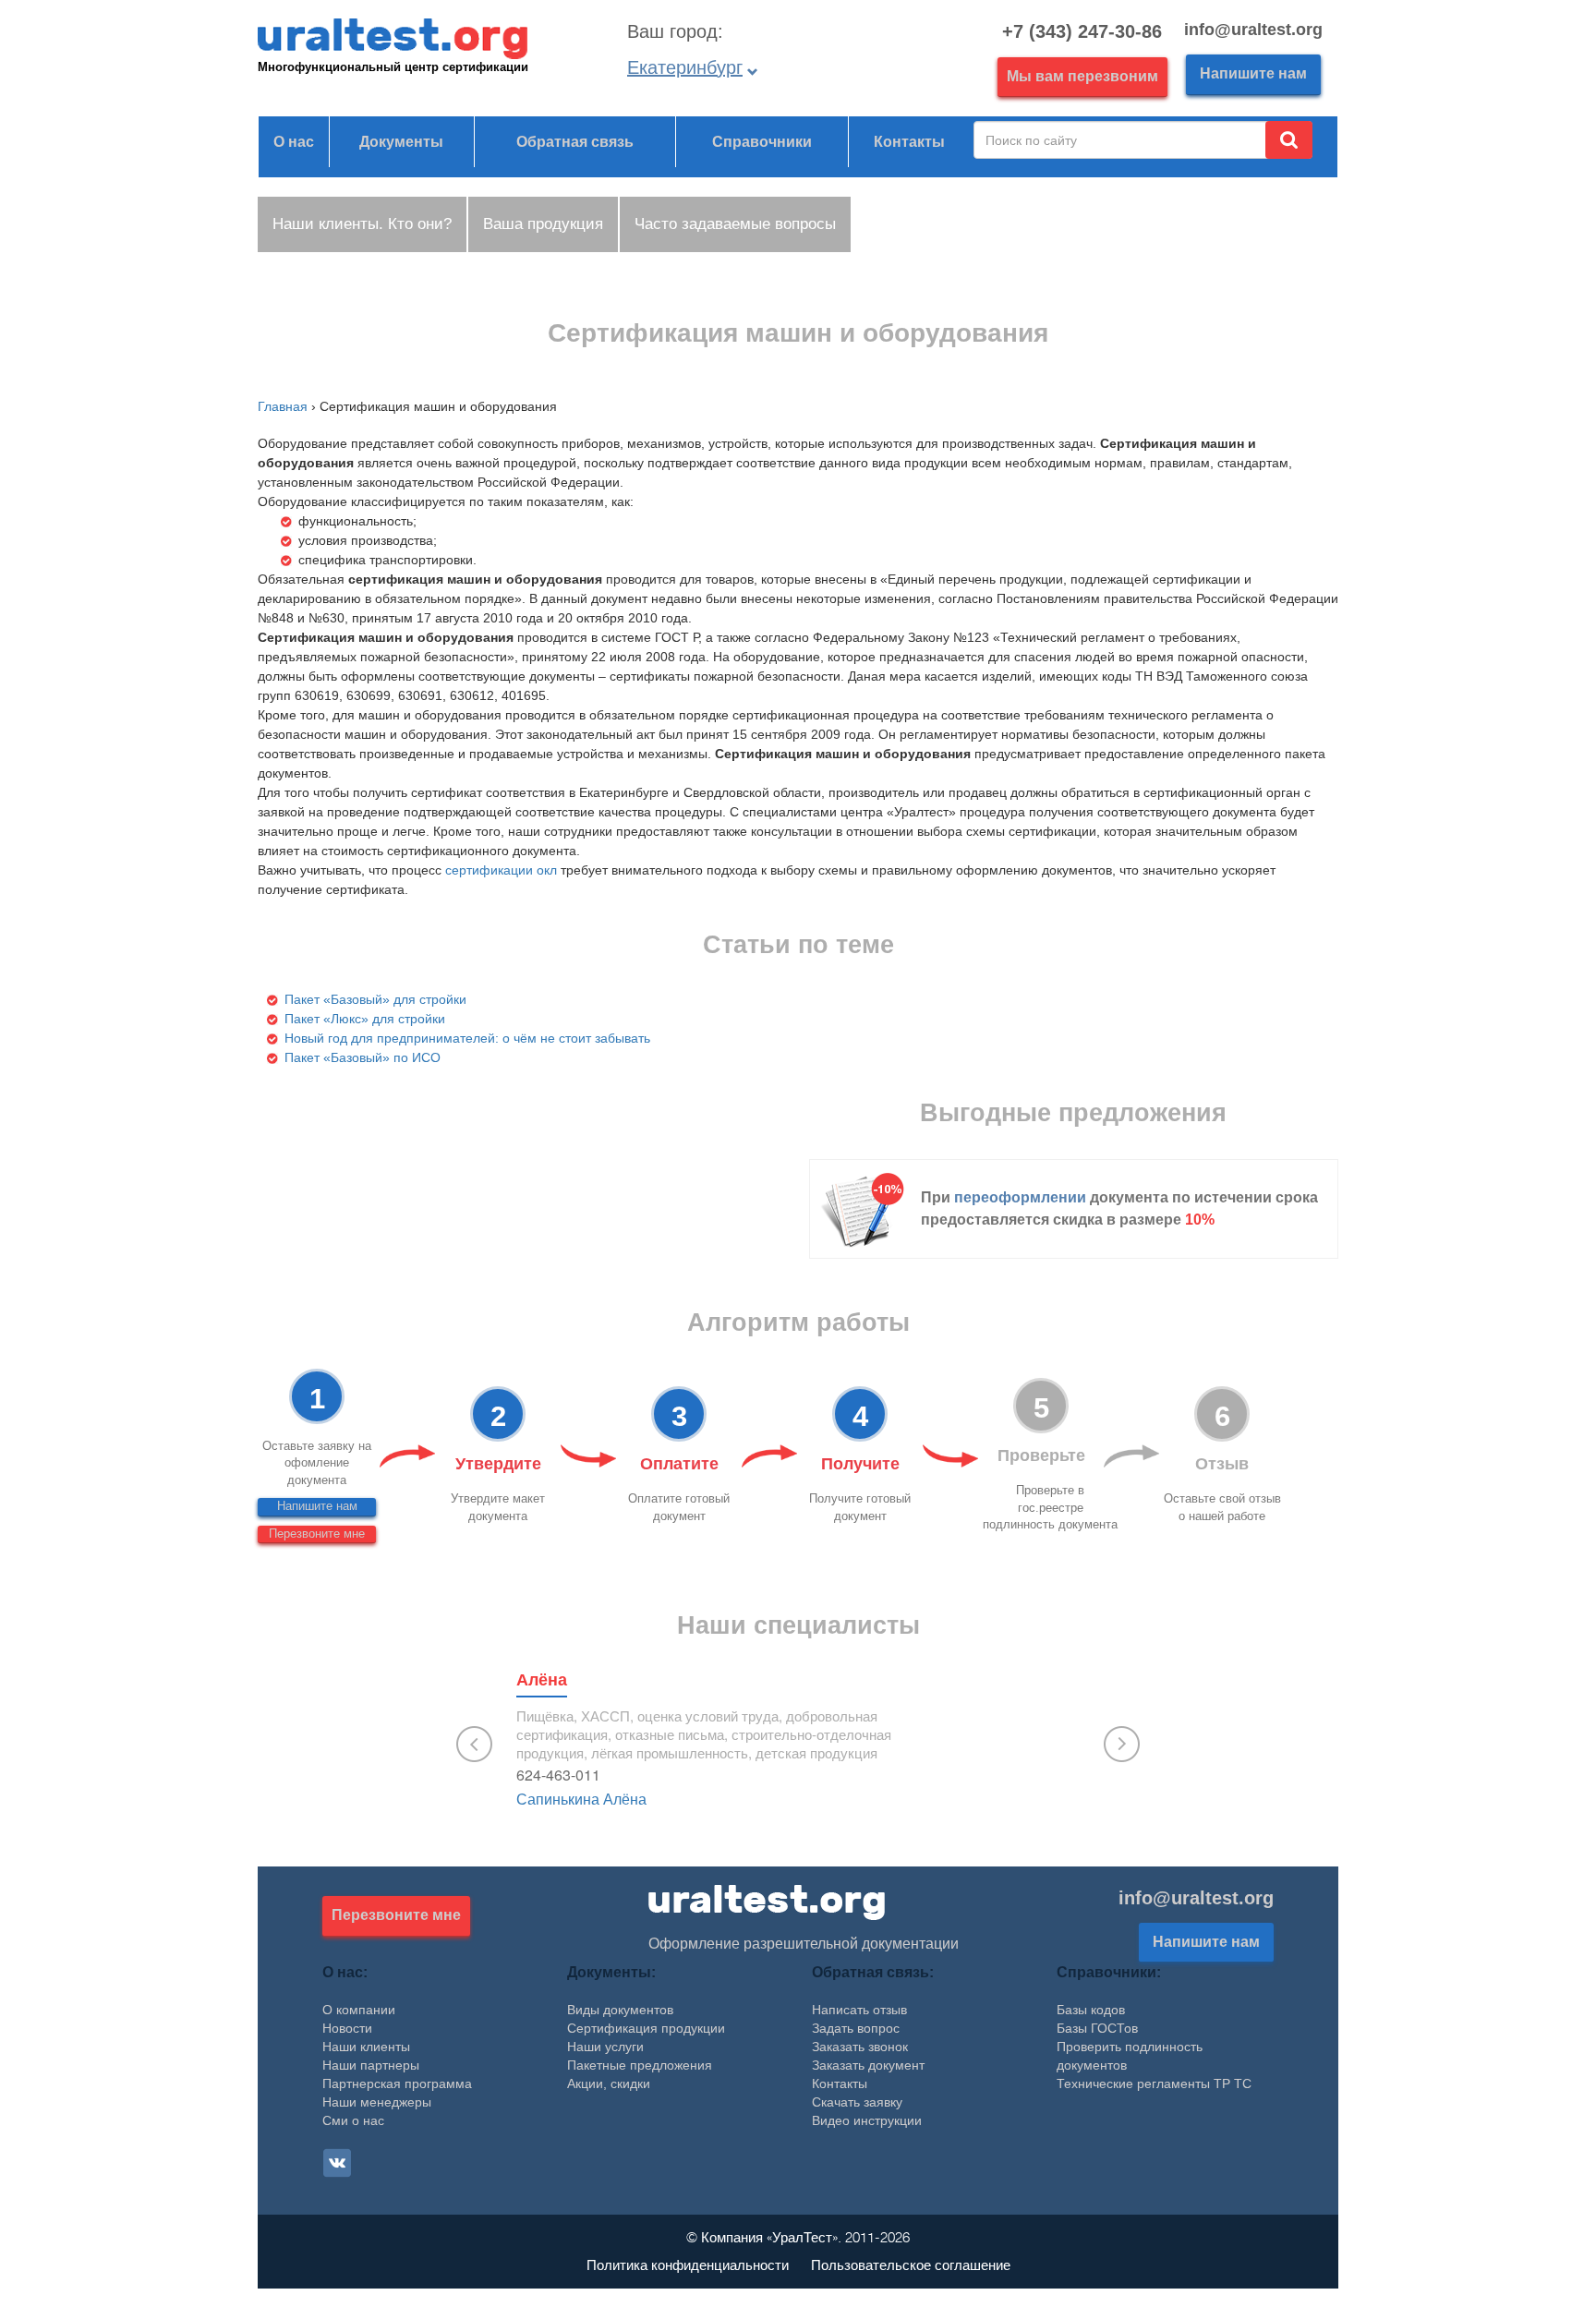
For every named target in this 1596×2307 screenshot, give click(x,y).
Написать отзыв (859, 2010)
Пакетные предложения (640, 2065)
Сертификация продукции (646, 2028)
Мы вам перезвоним (1082, 76)
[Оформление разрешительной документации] (767, 1902)
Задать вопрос (856, 2028)
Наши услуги (605, 2047)
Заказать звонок (860, 2047)
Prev (474, 1744)
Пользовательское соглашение (911, 2265)
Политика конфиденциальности (688, 2265)
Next (1122, 1744)
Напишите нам (1253, 73)
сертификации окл (501, 870)
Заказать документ (868, 2065)
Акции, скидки (609, 2084)
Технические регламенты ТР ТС (1154, 2084)
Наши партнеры (371, 2065)
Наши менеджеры (377, 2102)
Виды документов (620, 2010)
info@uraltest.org (1196, 1898)
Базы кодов (1091, 2010)
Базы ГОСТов (1097, 2028)
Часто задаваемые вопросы (735, 224)
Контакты (909, 142)
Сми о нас (353, 2120)
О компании (359, 2010)
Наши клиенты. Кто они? (362, 224)
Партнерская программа (397, 2084)
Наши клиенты (366, 2047)
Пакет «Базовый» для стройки (375, 999)
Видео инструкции (867, 2120)
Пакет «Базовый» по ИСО (363, 1057)
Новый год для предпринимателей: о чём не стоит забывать (467, 1038)
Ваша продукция (543, 224)
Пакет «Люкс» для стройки (365, 1019)
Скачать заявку (857, 2102)
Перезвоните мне (317, 1534)
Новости (347, 2028)
